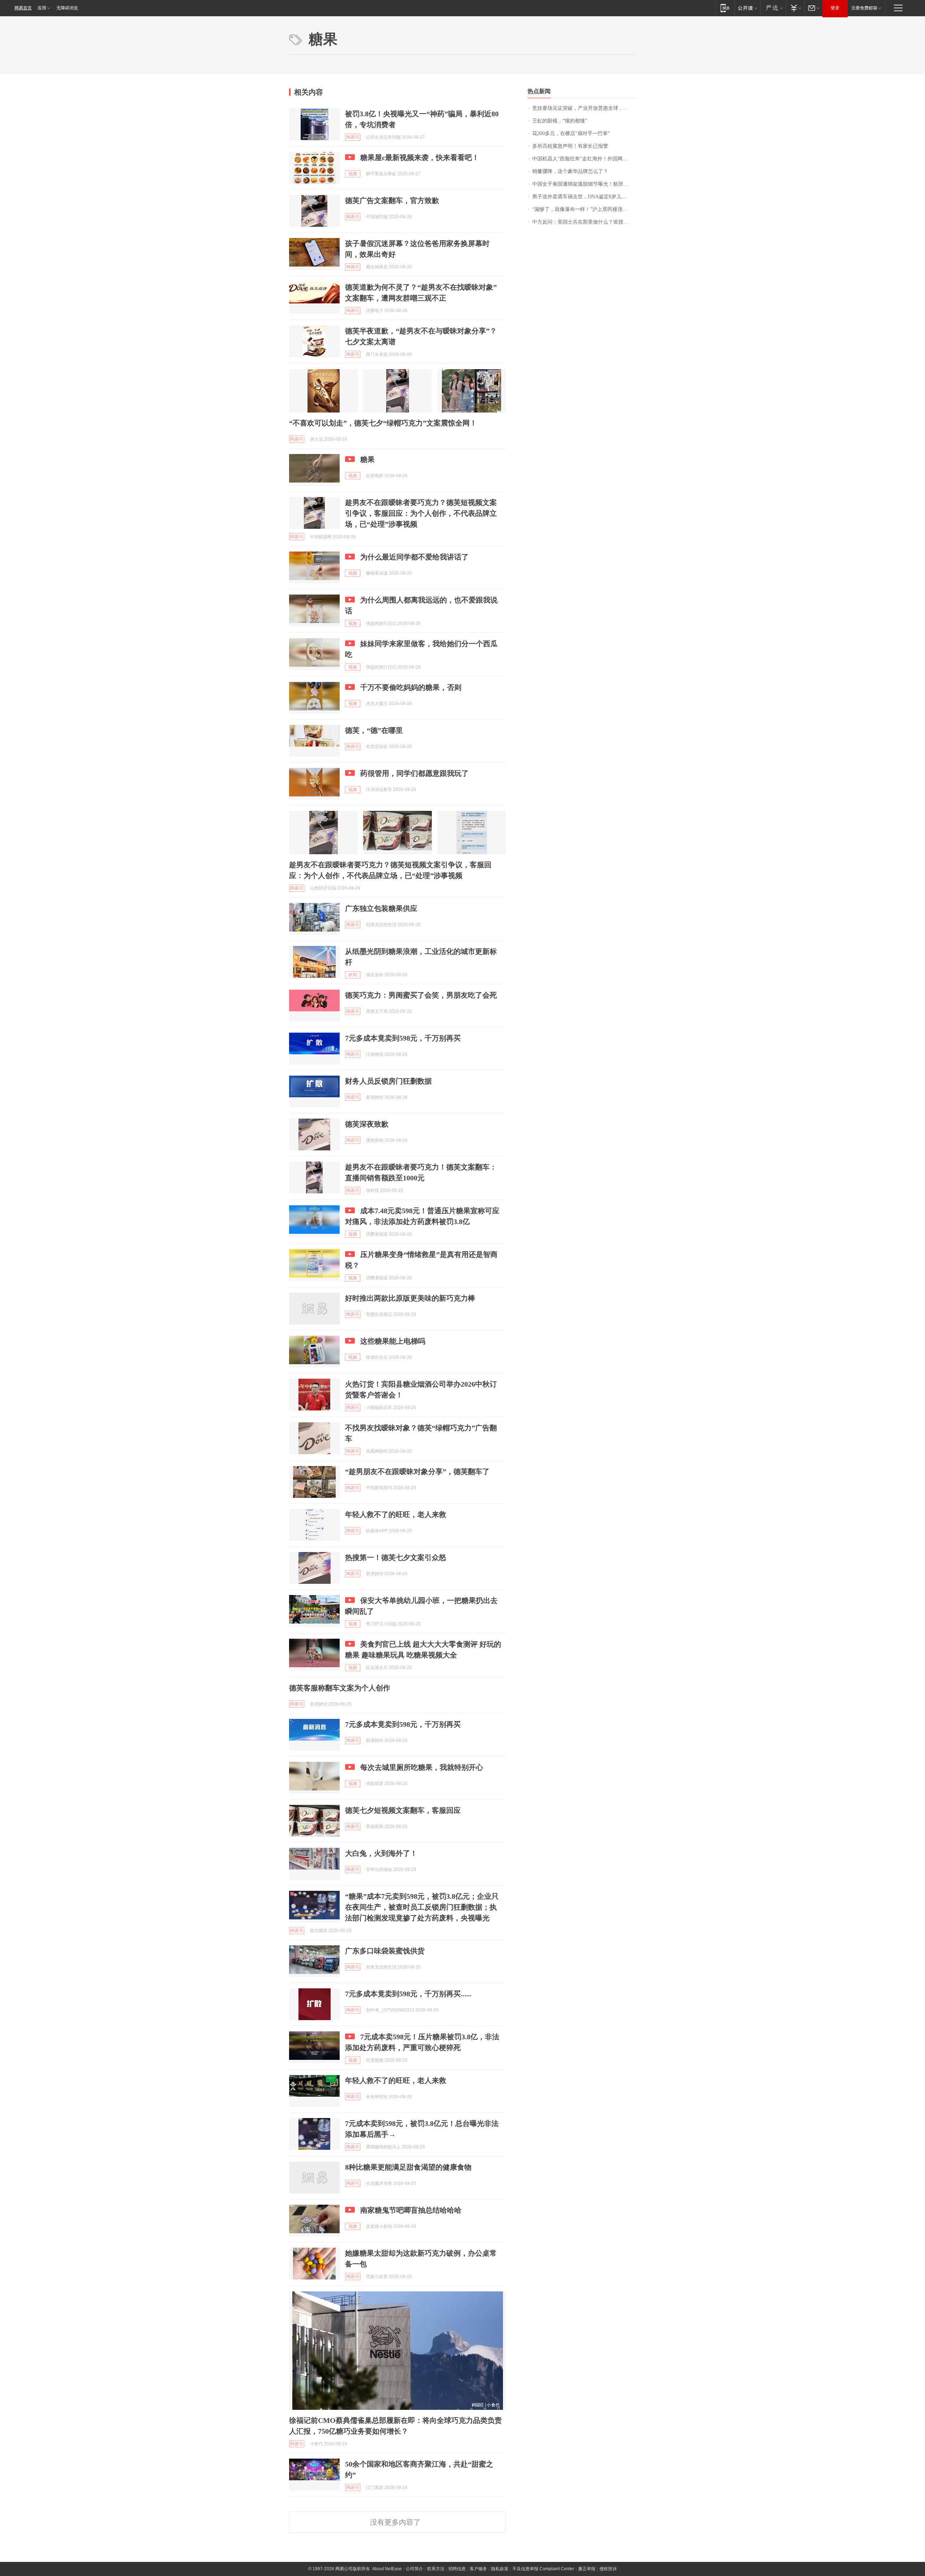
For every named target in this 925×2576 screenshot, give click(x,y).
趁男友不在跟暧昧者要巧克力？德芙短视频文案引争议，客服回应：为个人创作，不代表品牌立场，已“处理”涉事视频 (421, 513)
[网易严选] (773, 8)
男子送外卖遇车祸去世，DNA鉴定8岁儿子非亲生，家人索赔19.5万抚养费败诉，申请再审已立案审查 (584, 197)
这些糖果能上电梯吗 (393, 1341)
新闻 (353, 975)
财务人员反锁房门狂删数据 (388, 1081)
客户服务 (478, 2569)
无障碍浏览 (67, 8)
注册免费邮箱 (864, 8)
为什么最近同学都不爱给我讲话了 (414, 557)
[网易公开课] (747, 8)
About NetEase (387, 2569)
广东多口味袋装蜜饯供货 (385, 1951)
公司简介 (414, 2569)
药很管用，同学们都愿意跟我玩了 (414, 773)
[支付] (795, 8)
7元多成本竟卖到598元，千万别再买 (403, 1038)
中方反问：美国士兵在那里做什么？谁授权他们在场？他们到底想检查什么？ (584, 222)
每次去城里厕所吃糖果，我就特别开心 (422, 1767)
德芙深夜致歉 (367, 1124)
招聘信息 (457, 2569)
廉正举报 (587, 2569)
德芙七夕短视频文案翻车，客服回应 (403, 1810)
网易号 (353, 137)
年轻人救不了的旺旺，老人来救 (396, 1514)
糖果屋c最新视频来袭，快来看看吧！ (420, 157)
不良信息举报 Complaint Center (543, 2569)
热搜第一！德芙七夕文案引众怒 (396, 1557)
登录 (835, 8)
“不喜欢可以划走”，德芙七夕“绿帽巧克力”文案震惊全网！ (383, 423)
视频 (353, 174)
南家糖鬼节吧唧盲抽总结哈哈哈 (411, 2210)
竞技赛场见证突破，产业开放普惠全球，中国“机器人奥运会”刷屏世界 (584, 108)
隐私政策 (500, 2569)
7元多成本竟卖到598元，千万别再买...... (408, 1994)
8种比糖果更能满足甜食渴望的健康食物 (408, 2167)
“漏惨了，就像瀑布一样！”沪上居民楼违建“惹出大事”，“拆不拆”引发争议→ (584, 209)
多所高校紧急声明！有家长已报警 (570, 146)
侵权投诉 (608, 2569)
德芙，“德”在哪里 (374, 730)
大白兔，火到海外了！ (381, 1853)
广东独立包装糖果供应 (381, 908)
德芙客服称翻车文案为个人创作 (340, 1688)
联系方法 (436, 2569)
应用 (42, 8)
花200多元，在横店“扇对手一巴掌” (571, 133)
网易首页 (23, 8)
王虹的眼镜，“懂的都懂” (560, 121)
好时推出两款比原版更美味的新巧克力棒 (410, 1298)
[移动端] (725, 8)
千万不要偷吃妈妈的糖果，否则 (411, 687)
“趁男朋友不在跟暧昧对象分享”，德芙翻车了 (417, 1471)
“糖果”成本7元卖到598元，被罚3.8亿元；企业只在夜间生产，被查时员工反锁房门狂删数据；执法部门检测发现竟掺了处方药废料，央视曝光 (422, 1907)
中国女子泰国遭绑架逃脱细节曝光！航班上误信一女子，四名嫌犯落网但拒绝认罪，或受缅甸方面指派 (584, 184)
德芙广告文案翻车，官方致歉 (392, 200)
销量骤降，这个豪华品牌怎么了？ (570, 171)
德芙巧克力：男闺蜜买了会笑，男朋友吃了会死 (421, 995)
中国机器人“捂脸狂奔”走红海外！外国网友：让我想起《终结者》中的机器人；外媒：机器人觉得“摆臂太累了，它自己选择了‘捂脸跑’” (584, 159)
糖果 (367, 459)
